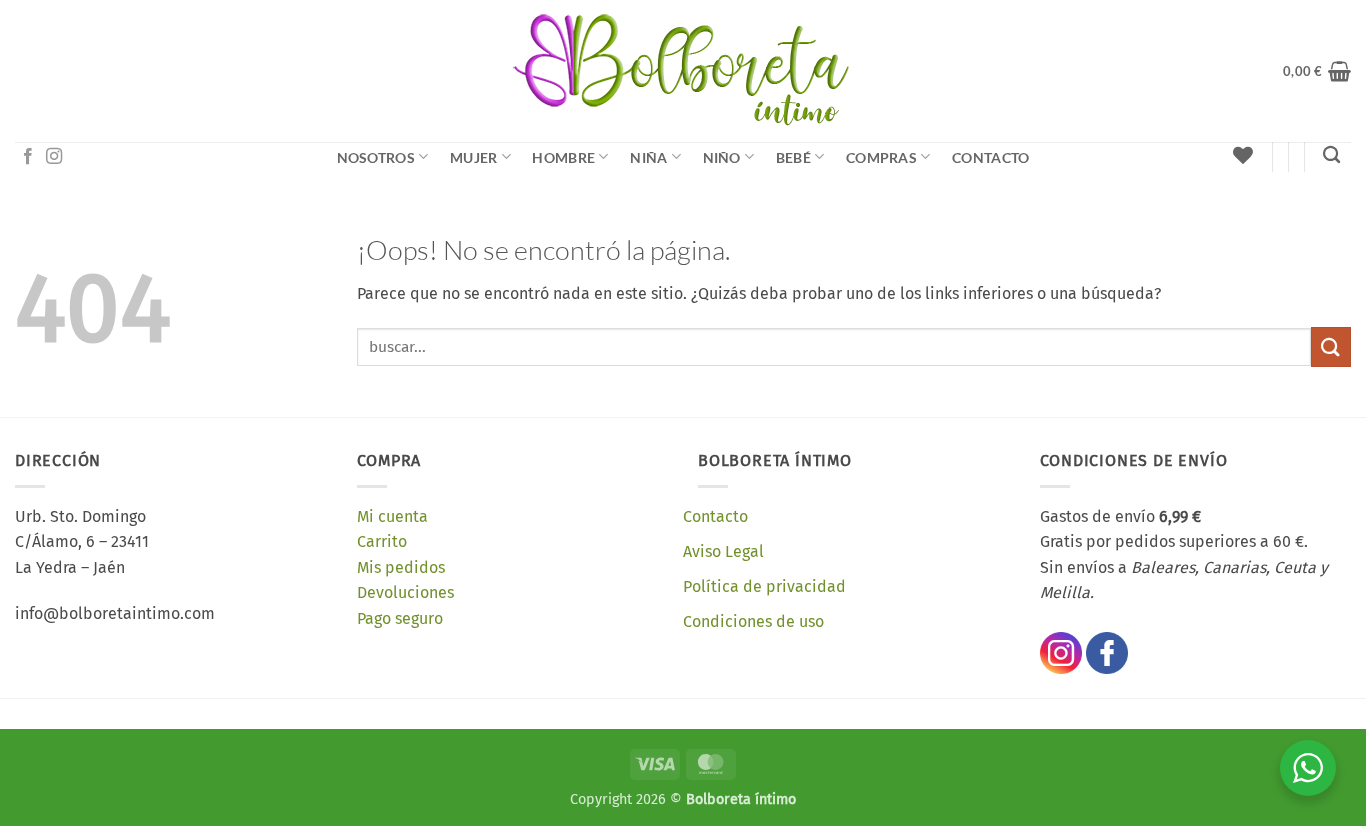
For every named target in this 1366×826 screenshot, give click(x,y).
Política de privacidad (764, 586)
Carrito (382, 541)
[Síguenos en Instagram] (54, 157)
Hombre (563, 157)
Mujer (473, 157)
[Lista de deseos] (1243, 155)
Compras (881, 157)
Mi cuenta (392, 516)
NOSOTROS (376, 157)
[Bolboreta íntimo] (683, 71)
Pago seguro (400, 618)
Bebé (793, 157)
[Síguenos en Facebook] (28, 157)
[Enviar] (1331, 346)
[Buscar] (1331, 155)
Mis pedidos (401, 567)
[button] (1317, 71)
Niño (722, 157)
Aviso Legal (723, 551)
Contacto (990, 157)
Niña (648, 157)
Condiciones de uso (753, 621)
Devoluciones (405, 592)
